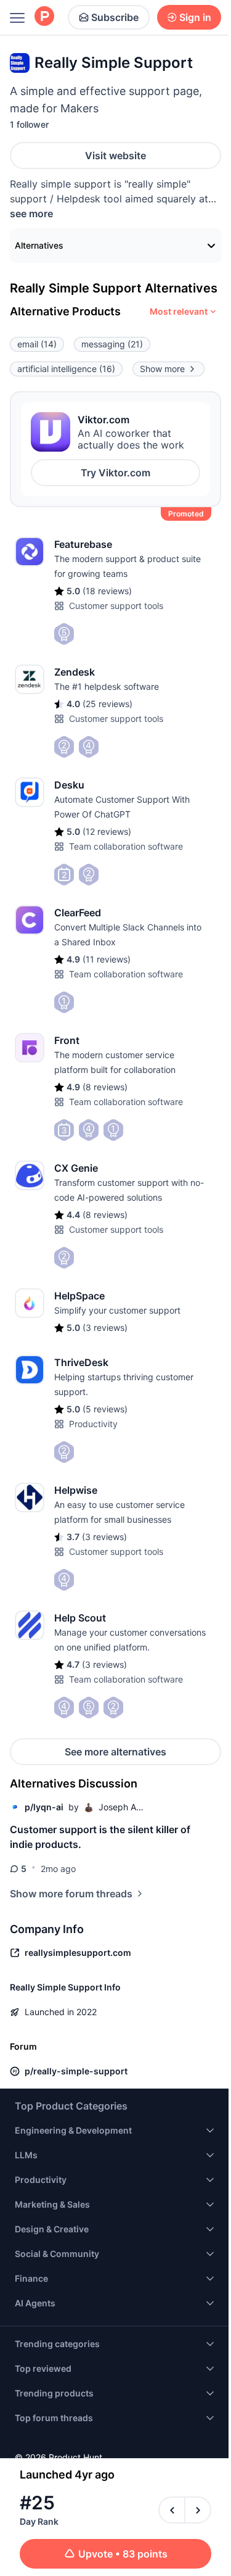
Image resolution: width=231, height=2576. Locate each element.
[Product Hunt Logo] (44, 17)
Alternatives (39, 245)
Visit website (115, 155)
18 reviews (107, 591)
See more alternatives (115, 1752)
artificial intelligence (66, 369)
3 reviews (105, 1327)
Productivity (93, 1424)
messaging (112, 344)
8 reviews (105, 1087)
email (37, 344)
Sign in (195, 17)
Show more (162, 369)
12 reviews (107, 831)
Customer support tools (116, 606)
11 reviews (107, 959)
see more (31, 213)
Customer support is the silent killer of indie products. (100, 1837)
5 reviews (105, 1409)
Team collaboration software (126, 846)
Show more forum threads (71, 1894)
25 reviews (107, 704)
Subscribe (115, 17)
